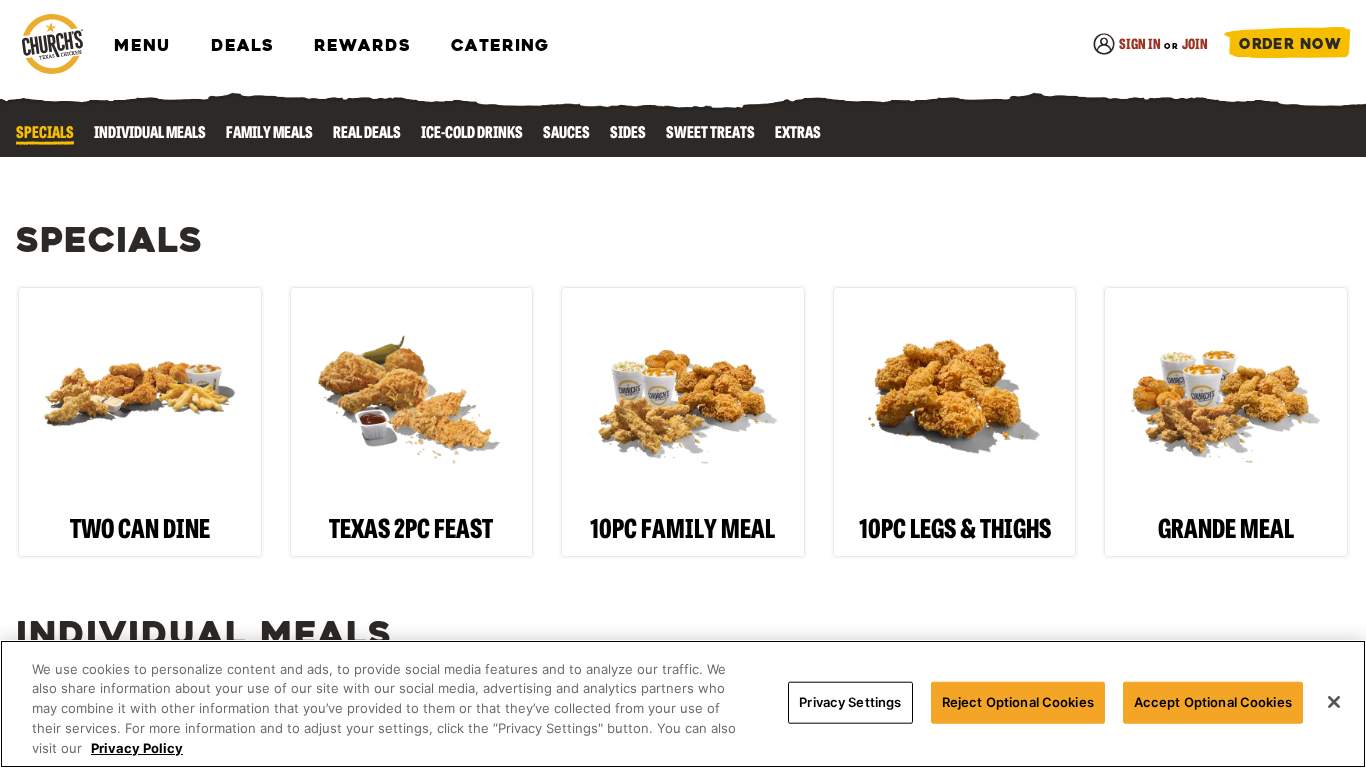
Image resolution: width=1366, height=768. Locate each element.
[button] (1287, 45)
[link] (52, 45)
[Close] (1334, 702)
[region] (683, 704)
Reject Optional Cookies (1018, 702)
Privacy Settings (850, 702)
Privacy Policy (137, 747)
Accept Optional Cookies (1213, 702)
